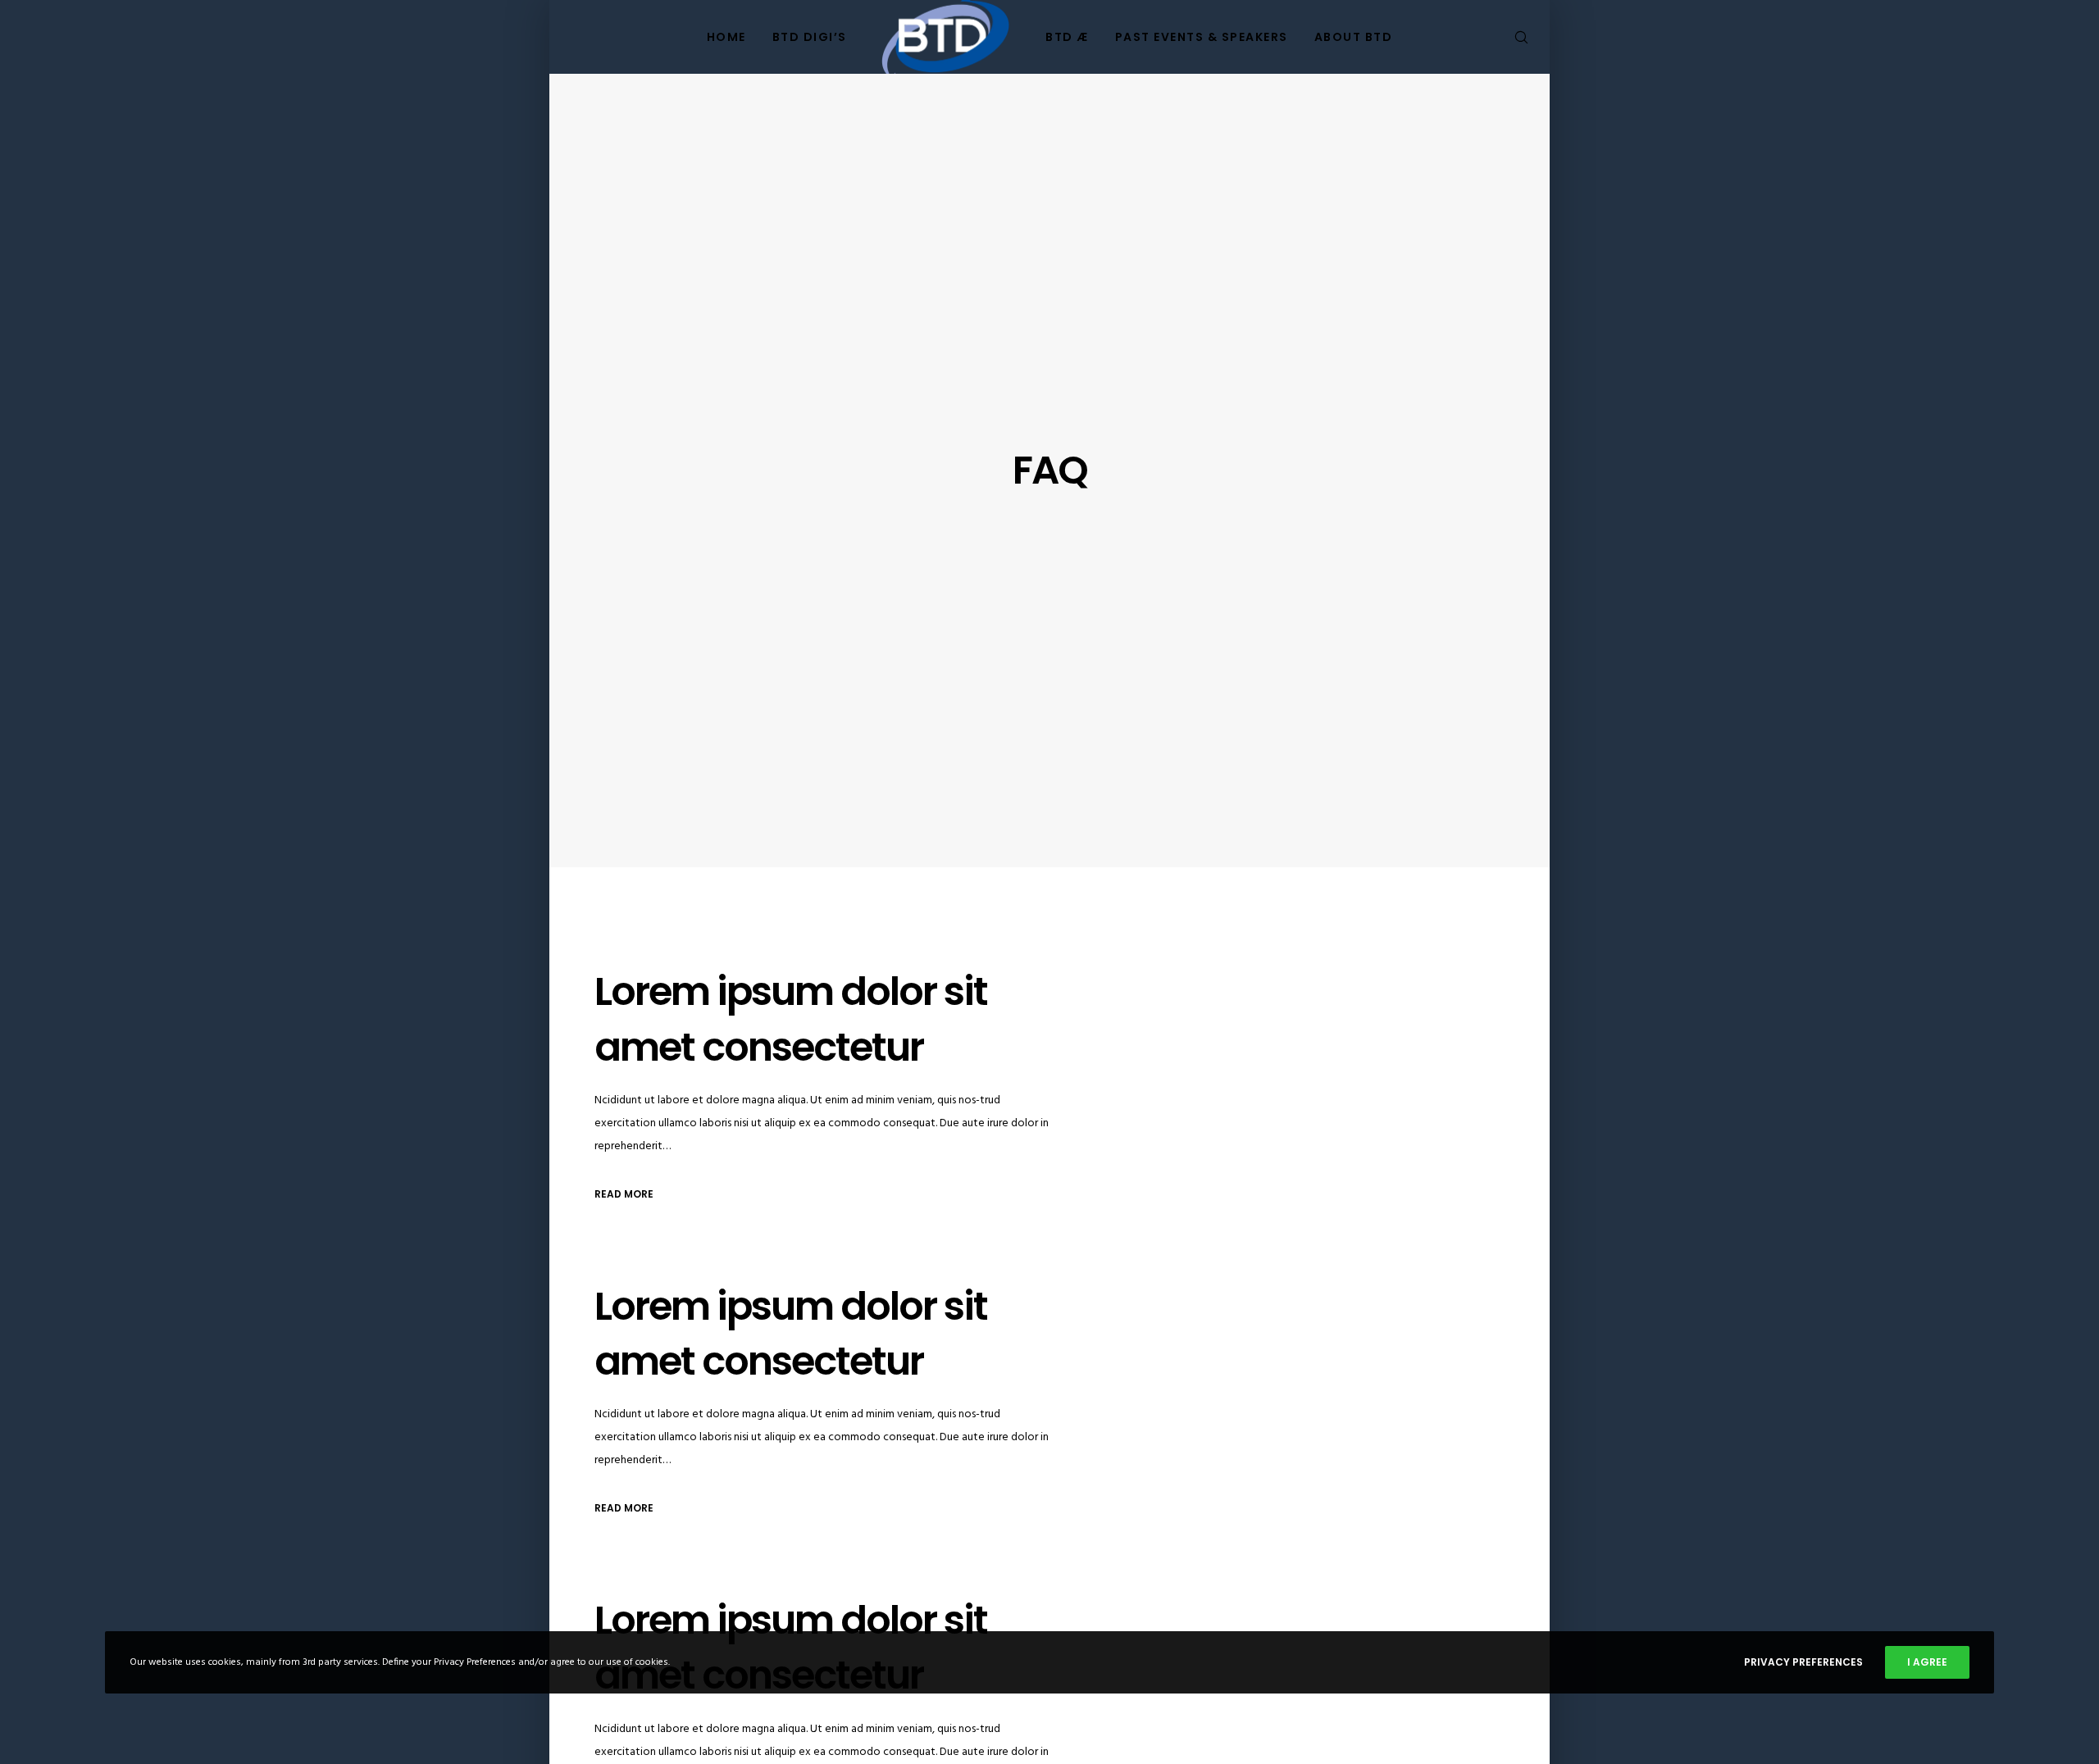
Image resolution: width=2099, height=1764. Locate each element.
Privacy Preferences (1803, 1662)
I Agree (1927, 1662)
